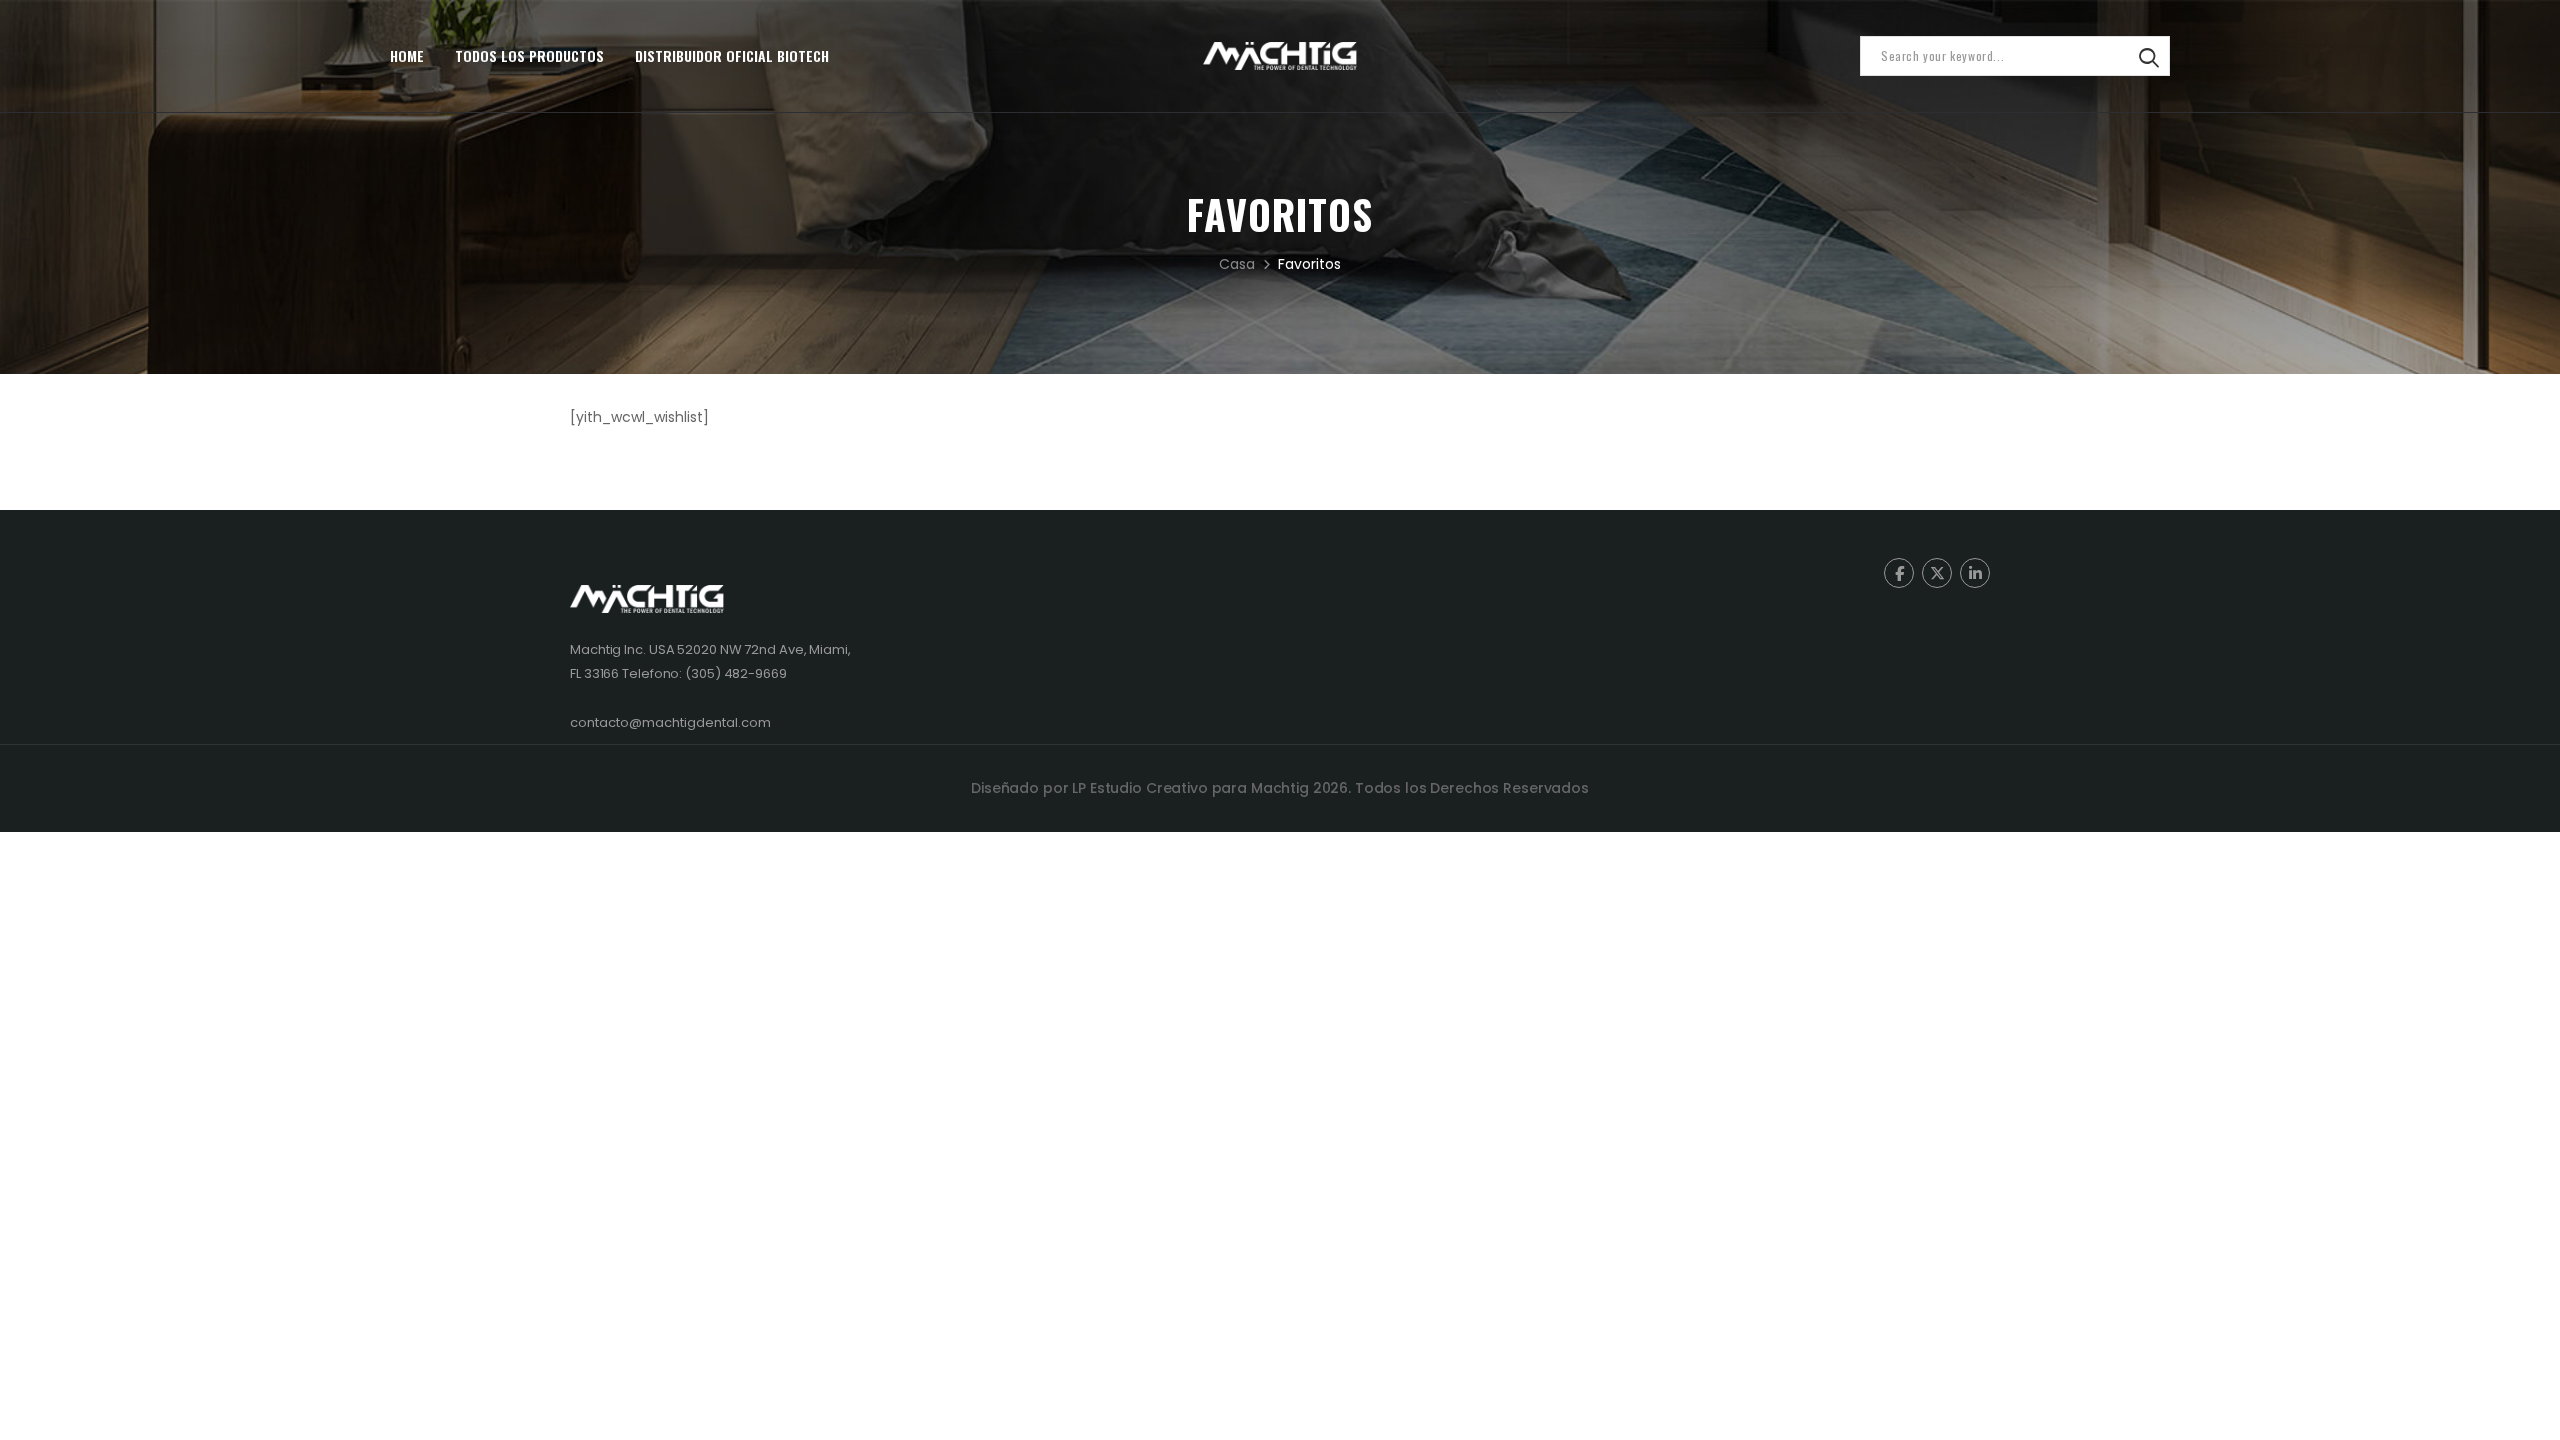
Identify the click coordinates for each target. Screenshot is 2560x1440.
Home (407, 55)
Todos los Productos (529, 55)
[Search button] (2148, 56)
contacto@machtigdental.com (670, 722)
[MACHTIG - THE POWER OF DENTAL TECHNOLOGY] (1280, 56)
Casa (1237, 264)
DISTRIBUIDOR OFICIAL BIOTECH (732, 55)
